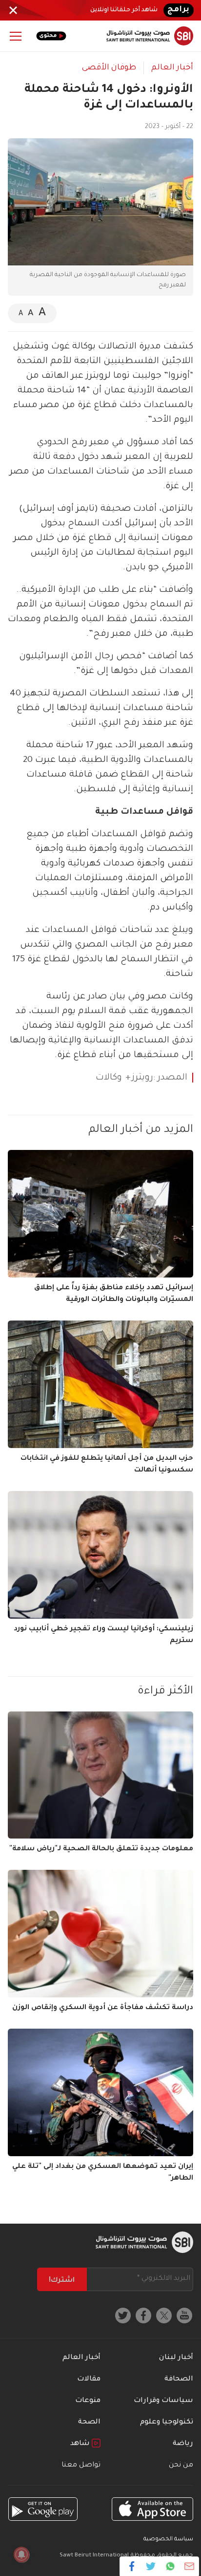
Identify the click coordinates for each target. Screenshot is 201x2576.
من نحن (181, 2466)
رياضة (183, 2444)
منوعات (88, 2401)
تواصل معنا (81, 2466)
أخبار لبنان (176, 2358)
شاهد (81, 2444)
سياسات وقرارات (163, 2401)
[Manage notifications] (21, 2554)
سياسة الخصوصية (168, 2540)
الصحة (89, 2423)
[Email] (189, 2566)
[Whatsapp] (170, 2566)
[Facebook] (132, 2566)
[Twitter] (151, 2566)
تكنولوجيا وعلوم (167, 2423)
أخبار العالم (172, 68)
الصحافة (179, 2380)
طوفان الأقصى (109, 68)
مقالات (89, 2380)
